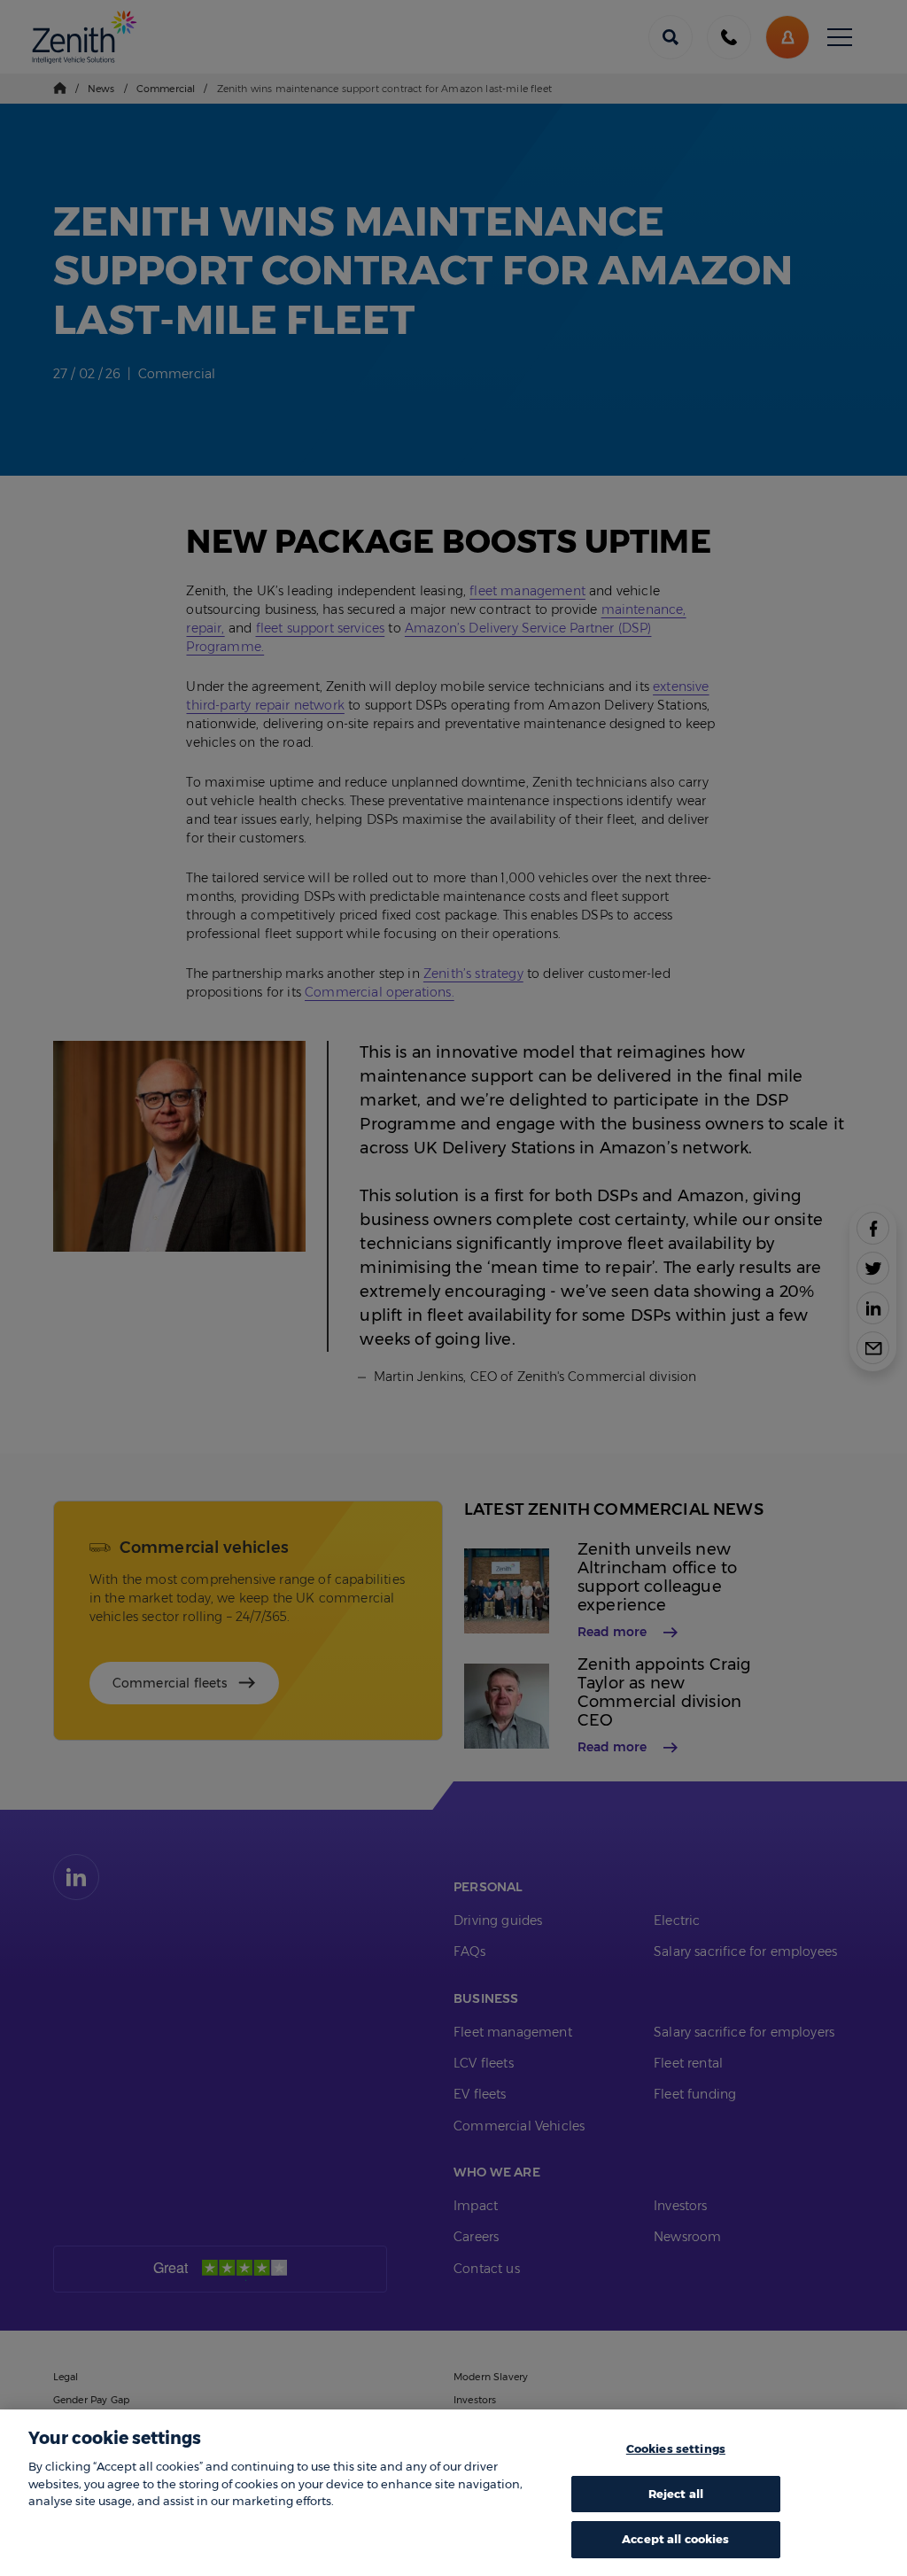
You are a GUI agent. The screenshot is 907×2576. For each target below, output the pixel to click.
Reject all (676, 2494)
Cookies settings (676, 2448)
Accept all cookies (675, 2539)
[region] (453, 2493)
